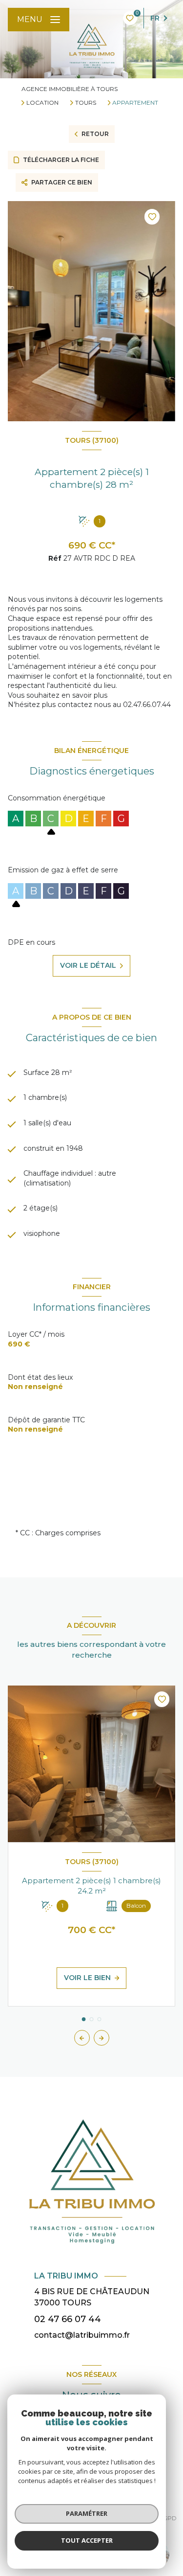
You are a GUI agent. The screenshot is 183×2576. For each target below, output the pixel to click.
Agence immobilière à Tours (70, 89)
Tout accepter (87, 2540)
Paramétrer (87, 2513)
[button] (102, 2038)
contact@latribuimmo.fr (82, 2335)
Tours (86, 103)
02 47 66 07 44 (68, 2319)
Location (42, 103)
